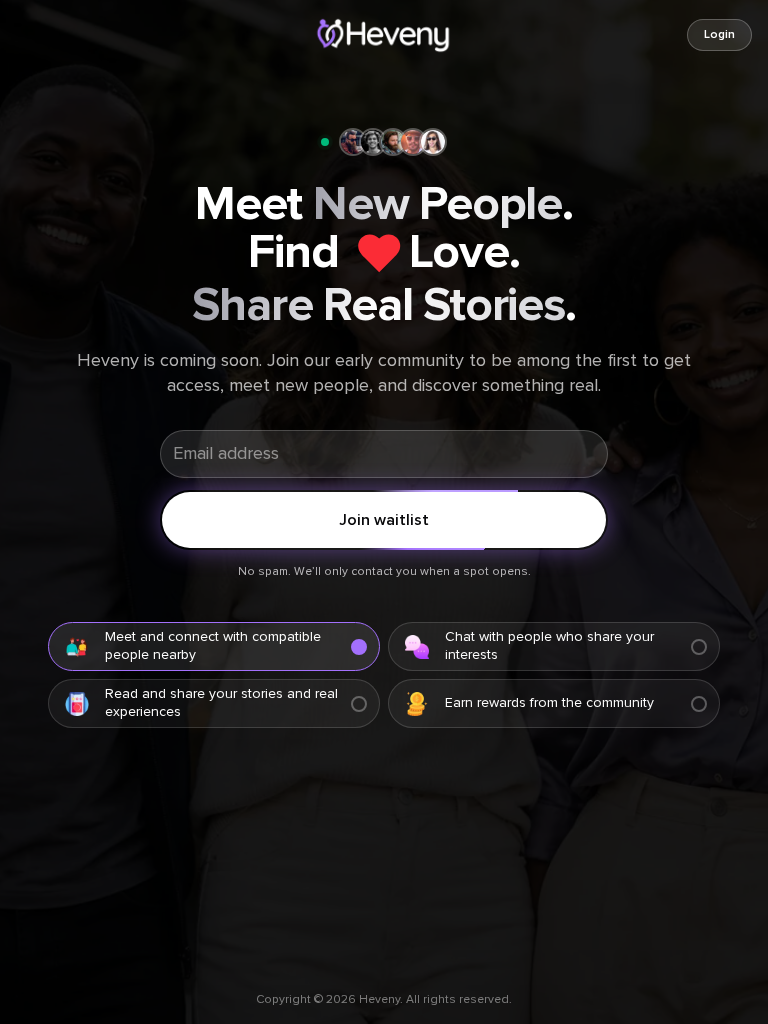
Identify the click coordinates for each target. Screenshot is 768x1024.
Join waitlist (384, 520)
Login (719, 35)
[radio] (214, 646)
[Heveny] (384, 35)
